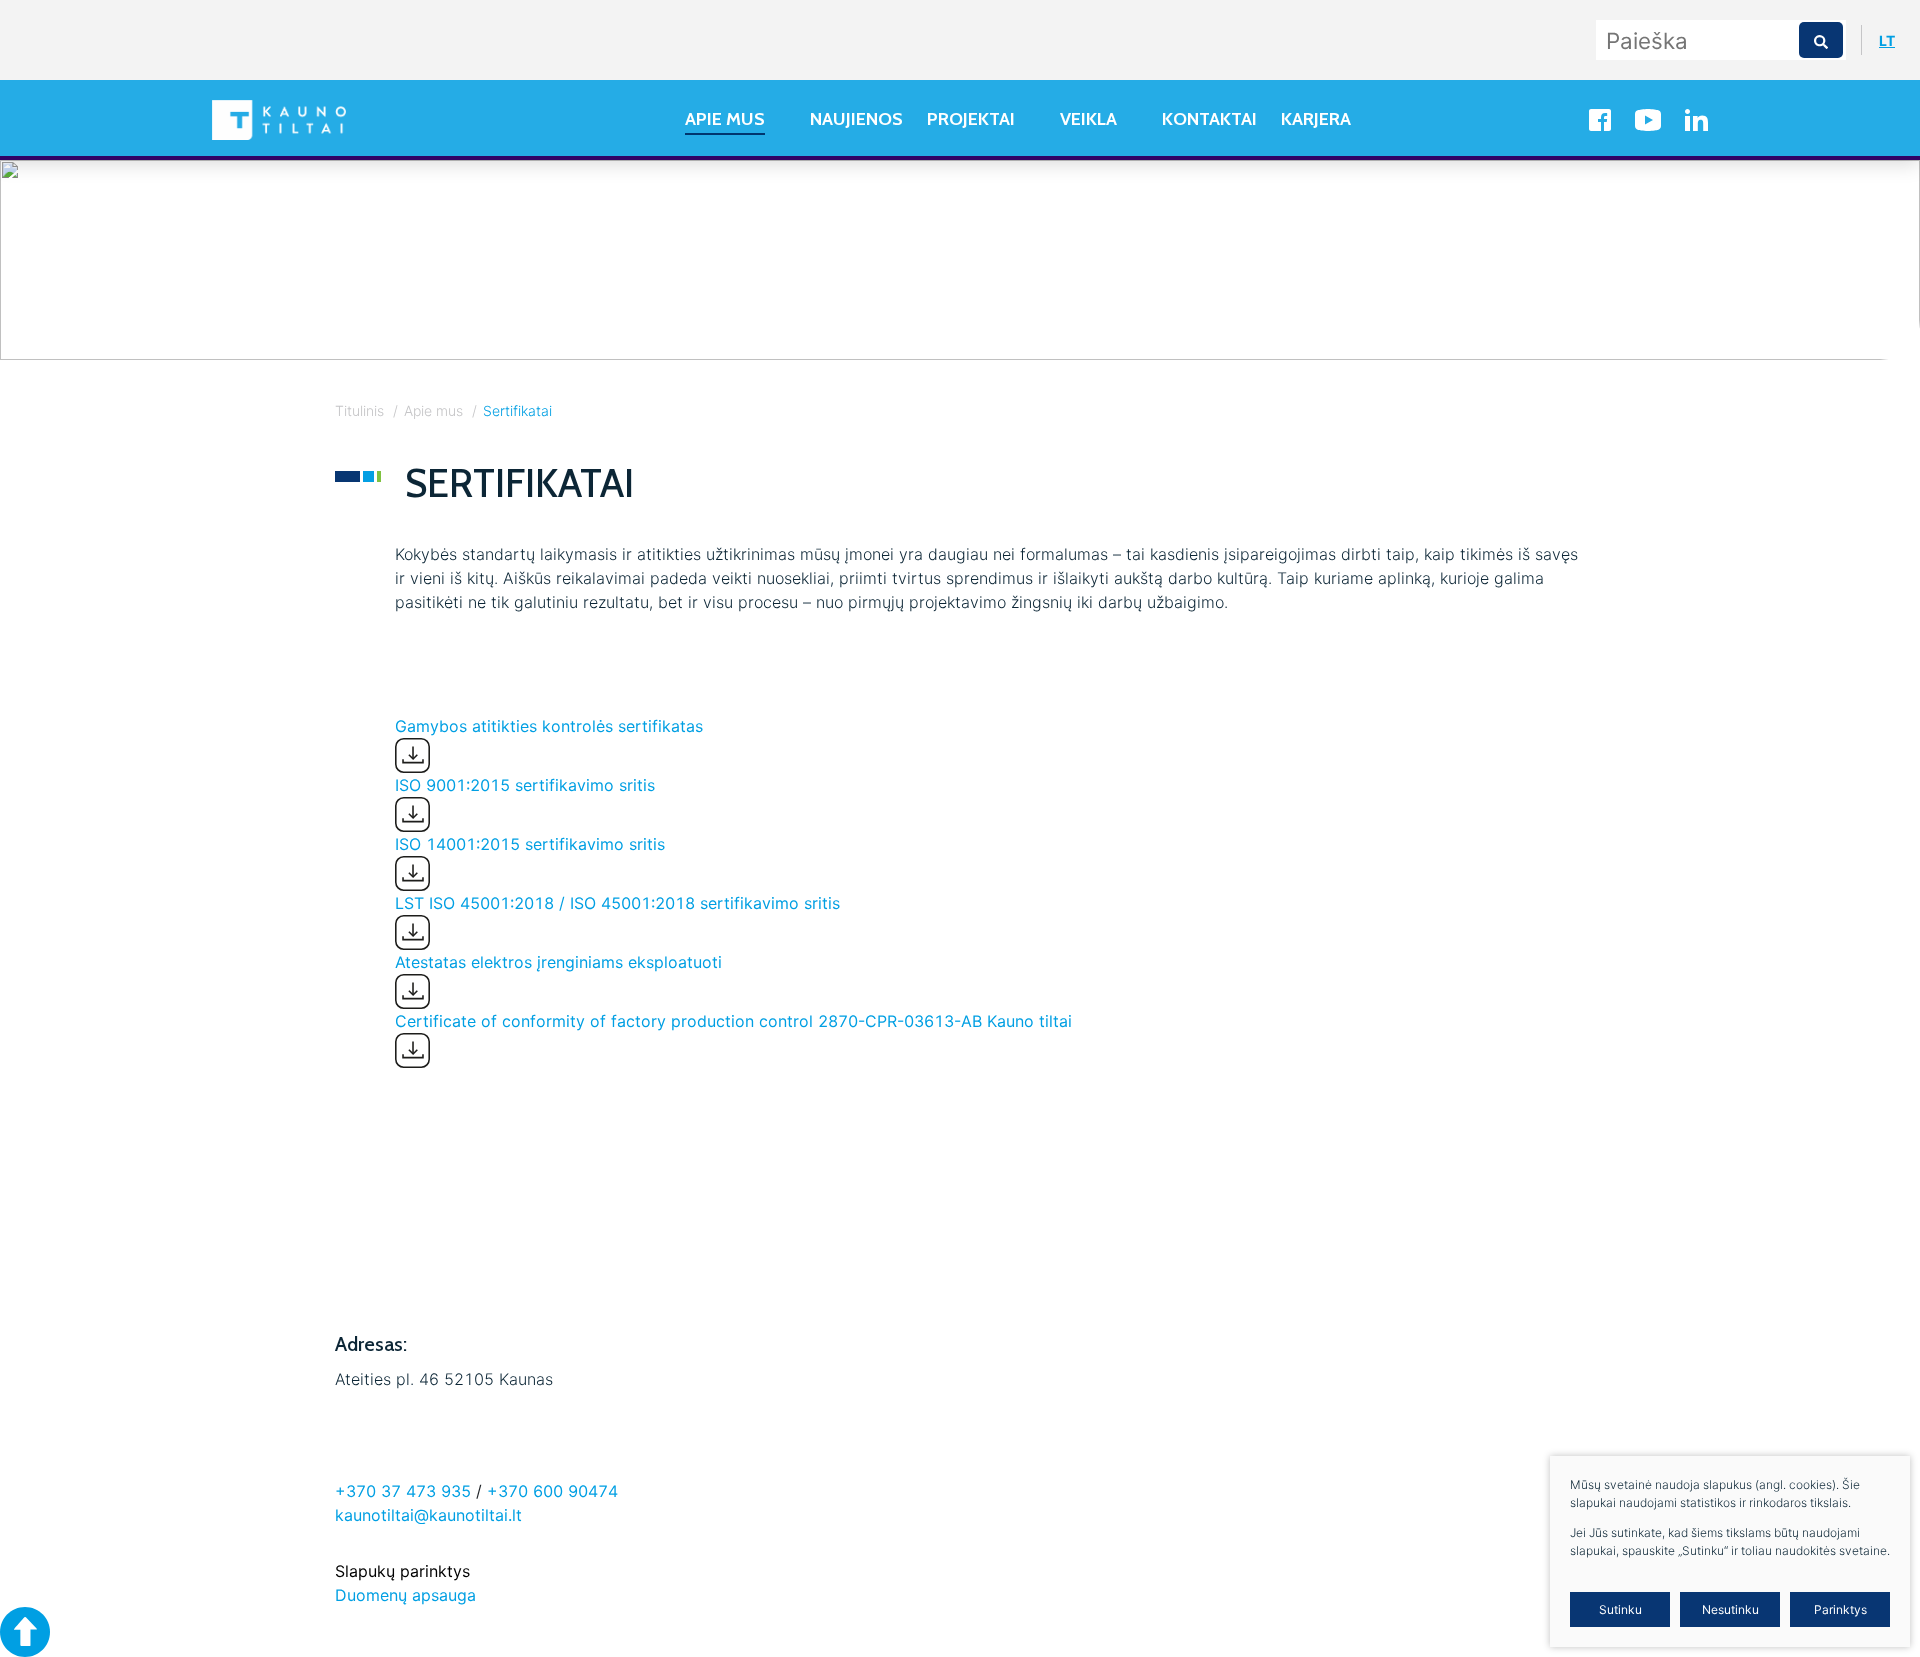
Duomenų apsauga (405, 1595)
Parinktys (1840, 1609)
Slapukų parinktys (402, 1571)
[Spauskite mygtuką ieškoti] (1821, 40)
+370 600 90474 (552, 1491)
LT (1887, 40)
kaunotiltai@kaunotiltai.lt (428, 1515)
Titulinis (359, 410)
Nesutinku (1730, 1609)
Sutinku (1620, 1609)
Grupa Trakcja (463, 1265)
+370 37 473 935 (403, 1491)
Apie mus (433, 410)
